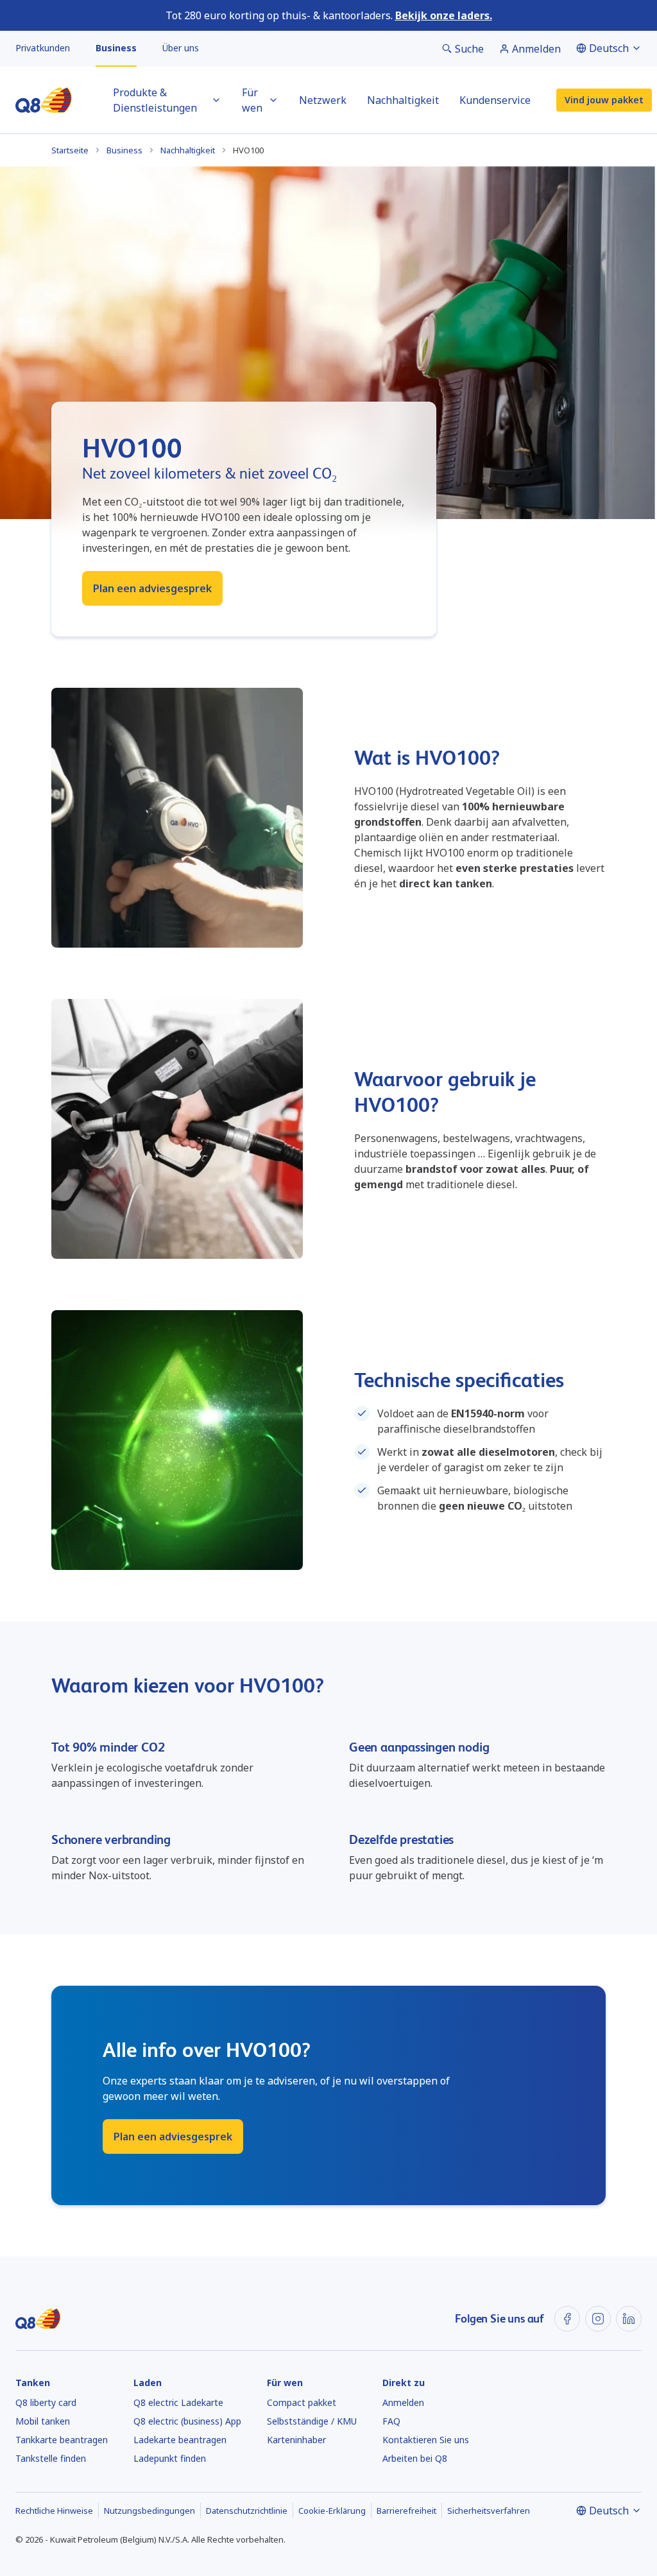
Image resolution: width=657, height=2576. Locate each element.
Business (116, 48)
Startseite (70, 150)
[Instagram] (598, 2319)
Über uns (181, 48)
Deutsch (609, 48)
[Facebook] (567, 2319)
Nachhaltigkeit (188, 150)
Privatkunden (43, 48)
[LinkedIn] (629, 2319)
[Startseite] (44, 100)
